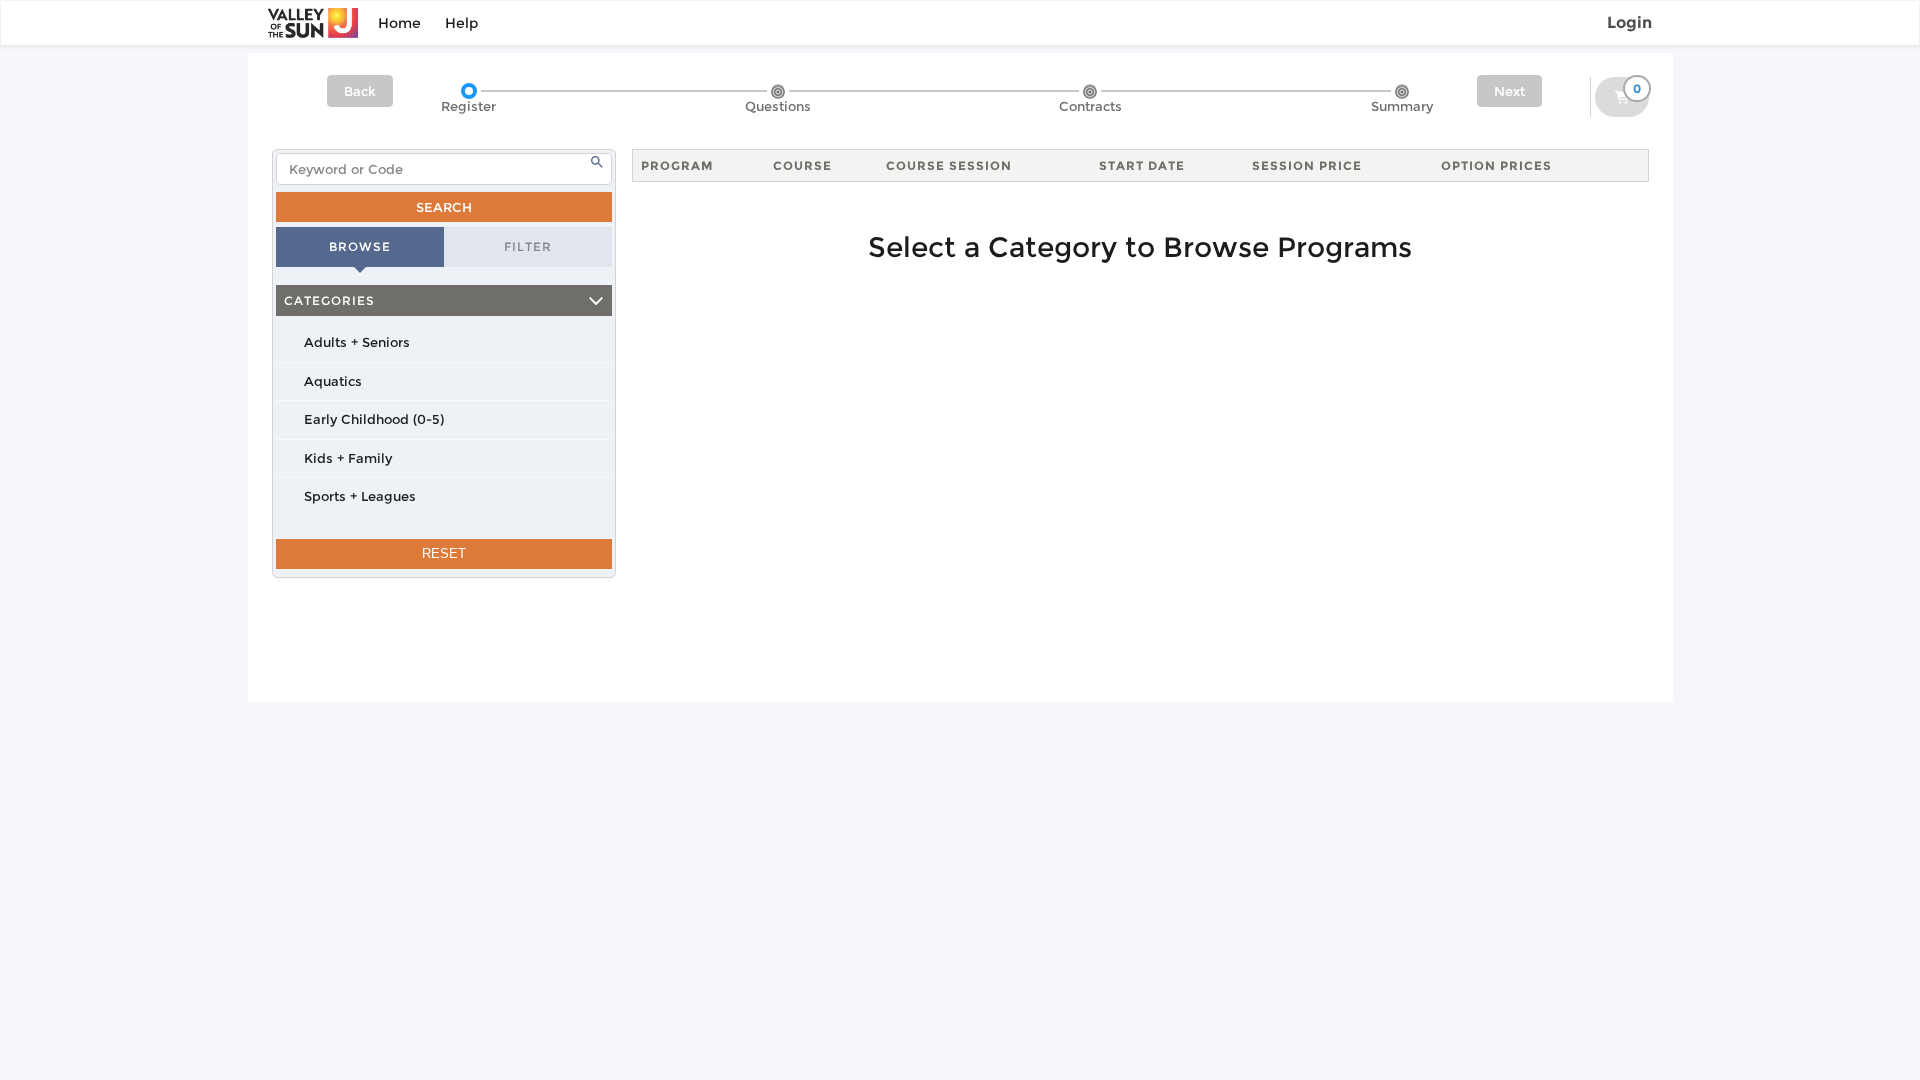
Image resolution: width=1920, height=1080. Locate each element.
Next (1509, 91)
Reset (444, 553)
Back (360, 91)
